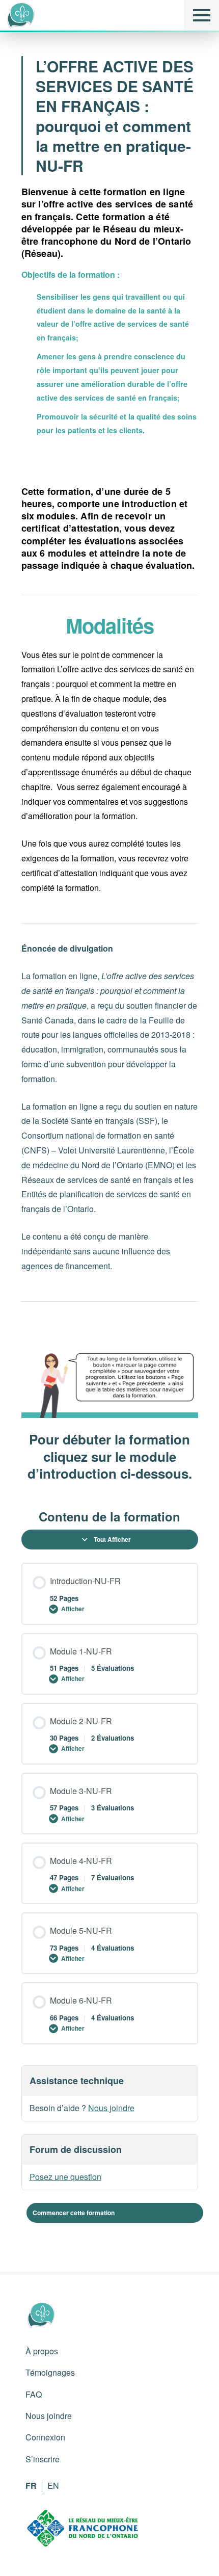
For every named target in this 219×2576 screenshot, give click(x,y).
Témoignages (50, 2372)
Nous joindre (111, 2108)
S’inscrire (43, 2459)
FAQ (34, 2394)
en (53, 2486)
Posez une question (65, 2177)
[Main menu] (201, 15)
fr (31, 2486)
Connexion (45, 2437)
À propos (42, 2351)
